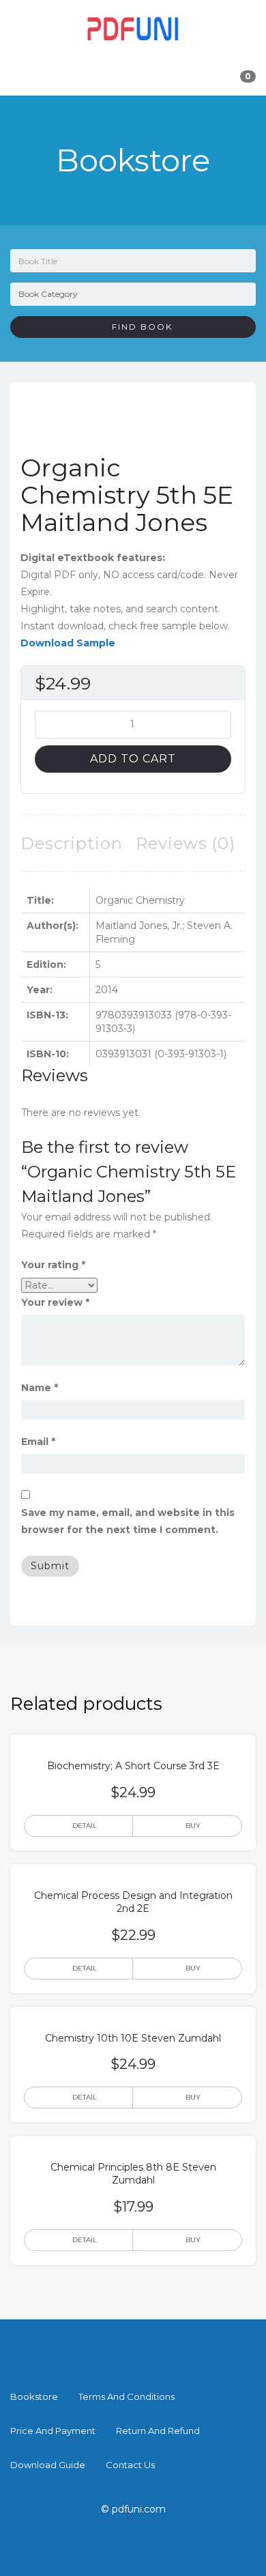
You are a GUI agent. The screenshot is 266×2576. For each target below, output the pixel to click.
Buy (193, 1826)
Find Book (137, 327)
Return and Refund (158, 2431)
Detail (85, 1826)
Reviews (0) (186, 843)
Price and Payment (53, 2431)
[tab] (72, 843)
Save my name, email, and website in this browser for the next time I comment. (128, 1521)
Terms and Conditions (127, 2396)
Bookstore (34, 2396)
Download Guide (48, 2465)
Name (40, 1388)
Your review (55, 1302)
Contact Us (130, 2465)
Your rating (53, 1265)
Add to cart (133, 759)
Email (38, 1442)
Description (72, 843)
